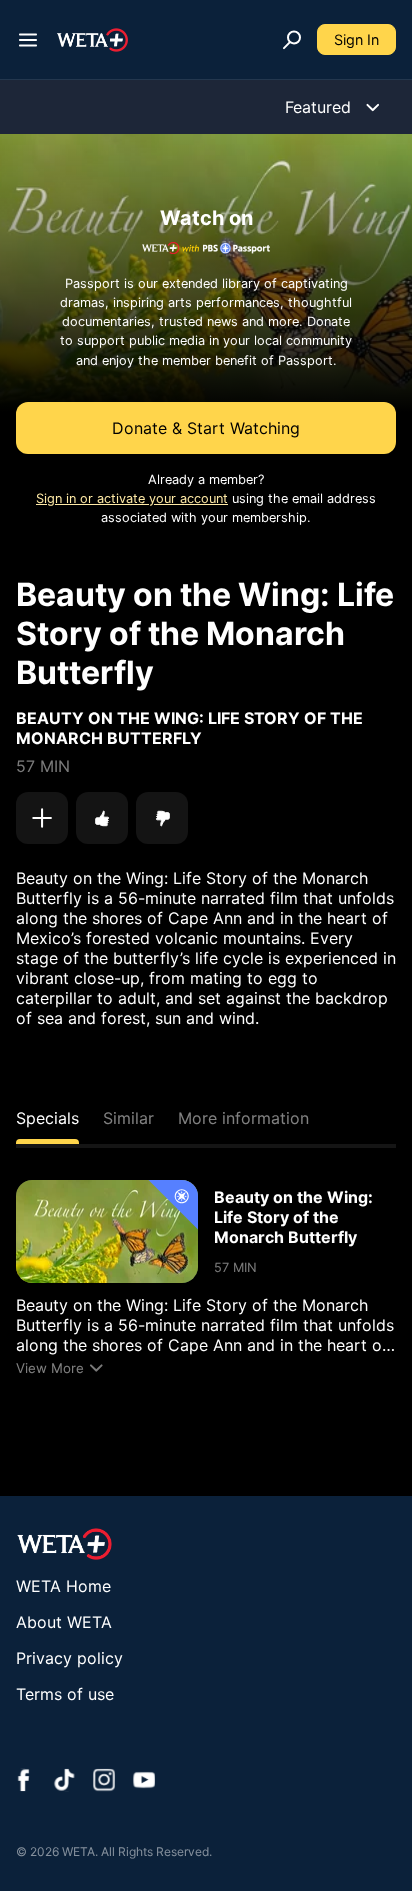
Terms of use (65, 1694)
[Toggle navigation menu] (28, 40)
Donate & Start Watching (206, 428)
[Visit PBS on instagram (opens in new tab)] (104, 1782)
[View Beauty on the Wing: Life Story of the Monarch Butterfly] (107, 1231)
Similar (128, 1118)
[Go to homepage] (92, 40)
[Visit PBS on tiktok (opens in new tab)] (64, 1782)
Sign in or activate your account (132, 498)
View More (50, 1368)
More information (243, 1118)
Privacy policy (69, 1658)
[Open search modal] (292, 40)
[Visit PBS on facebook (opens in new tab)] (24, 1782)
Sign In (356, 39)
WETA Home (63, 1586)
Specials (47, 1118)
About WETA (64, 1622)
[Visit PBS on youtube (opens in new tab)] (144, 1782)
